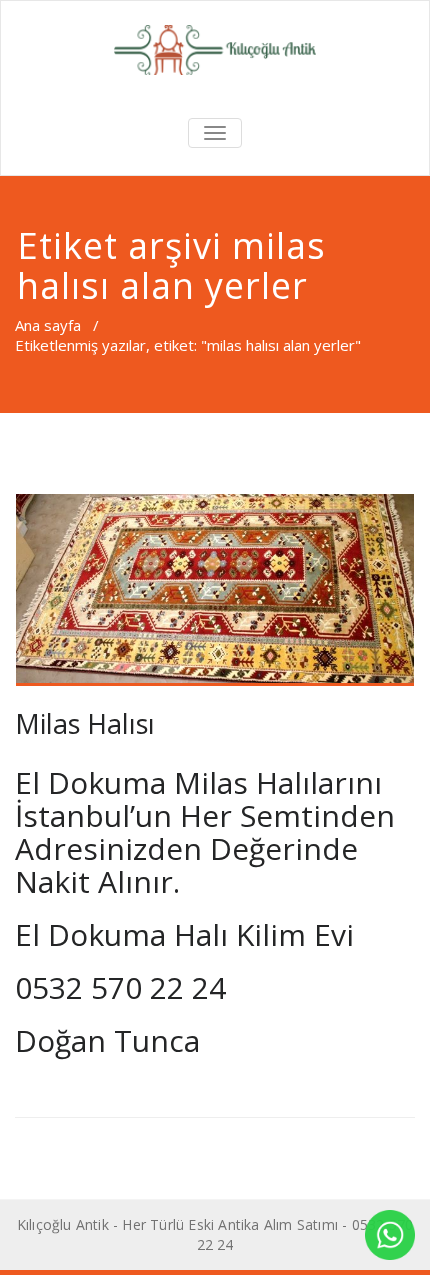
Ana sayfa (48, 325)
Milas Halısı (85, 723)
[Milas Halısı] (215, 589)
